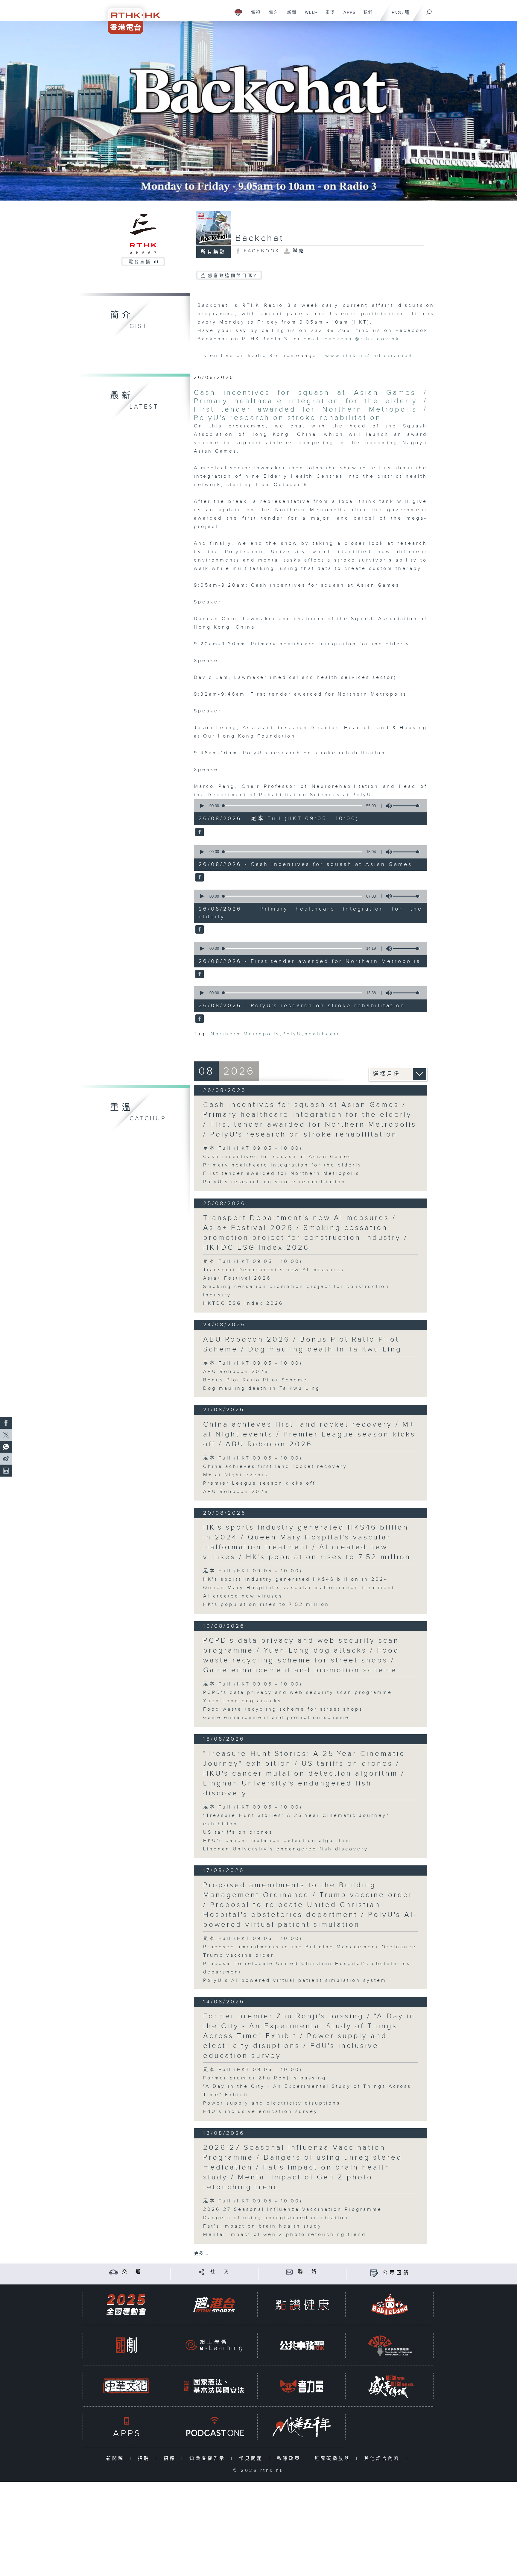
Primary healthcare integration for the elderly (283, 1165)
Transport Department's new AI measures (274, 1270)
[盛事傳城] (390, 2386)
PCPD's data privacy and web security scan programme (298, 1693)
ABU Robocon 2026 (236, 1372)
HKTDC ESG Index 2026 (243, 1303)
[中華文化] (126, 2386)
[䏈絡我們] (289, 2272)
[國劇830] (126, 2345)
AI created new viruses (243, 1596)
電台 (272, 16)
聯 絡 (308, 2272)
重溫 (328, 16)
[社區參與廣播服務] (390, 2345)
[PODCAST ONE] (214, 2427)
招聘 (145, 2459)
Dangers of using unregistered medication (276, 2218)
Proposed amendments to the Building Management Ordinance (310, 1947)
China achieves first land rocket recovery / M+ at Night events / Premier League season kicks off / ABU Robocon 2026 (309, 1434)
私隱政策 (290, 2459)
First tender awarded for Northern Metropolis (281, 1174)
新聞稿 (117, 2459)
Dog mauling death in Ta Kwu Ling (262, 1388)
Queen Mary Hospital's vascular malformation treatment (299, 1588)
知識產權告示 (209, 2459)
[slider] (407, 806)
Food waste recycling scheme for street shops (283, 1709)
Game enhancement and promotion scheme (276, 1718)
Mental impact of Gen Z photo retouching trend (285, 2235)
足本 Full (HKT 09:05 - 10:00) (253, 1148)
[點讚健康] (302, 2305)
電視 (254, 16)
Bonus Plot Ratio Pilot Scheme (255, 1380)
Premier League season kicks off (259, 1483)
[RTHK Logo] (130, 17)
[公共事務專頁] (302, 2345)
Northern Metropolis (245, 1034)
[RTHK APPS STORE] (126, 2427)
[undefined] (238, 12)
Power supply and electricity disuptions (272, 2103)
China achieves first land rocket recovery (275, 1467)
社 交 (220, 2272)
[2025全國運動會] (126, 2305)
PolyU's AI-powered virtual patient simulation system (295, 1980)
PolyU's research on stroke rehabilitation (275, 1182)
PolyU (292, 1034)
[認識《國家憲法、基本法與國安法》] (214, 2386)
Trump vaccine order (239, 1955)
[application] (308, 806)
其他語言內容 (383, 2459)
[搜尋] (429, 10)
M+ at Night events (236, 1475)
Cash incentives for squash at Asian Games (277, 1157)
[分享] (202, 2272)
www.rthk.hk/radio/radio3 (369, 356)
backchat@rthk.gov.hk (362, 339)
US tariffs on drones (238, 1832)
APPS (347, 16)
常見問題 (252, 2459)
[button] (202, 806)
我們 (366, 16)
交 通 (132, 2272)
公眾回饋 (396, 2273)
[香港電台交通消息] (114, 2272)
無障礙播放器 (334, 2459)
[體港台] (214, 2305)
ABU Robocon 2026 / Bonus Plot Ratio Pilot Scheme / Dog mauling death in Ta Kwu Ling (302, 1344)
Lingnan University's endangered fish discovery (286, 1849)
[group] (387, 806)
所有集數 (213, 252)
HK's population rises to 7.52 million (266, 1605)
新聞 (289, 16)
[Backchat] (258, 111)
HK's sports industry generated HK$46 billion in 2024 (296, 1579)
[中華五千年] (302, 2427)
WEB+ (309, 16)
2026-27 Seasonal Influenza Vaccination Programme (293, 2209)
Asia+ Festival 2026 (237, 1278)
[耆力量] (302, 2386)
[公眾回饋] (374, 2273)
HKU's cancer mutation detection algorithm (277, 1841)
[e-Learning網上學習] (214, 2345)
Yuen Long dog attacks (242, 1701)
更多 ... (201, 2253)
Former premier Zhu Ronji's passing (265, 2078)
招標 (171, 2459)
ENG (396, 13)
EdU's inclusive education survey (261, 2112)
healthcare (323, 1034)
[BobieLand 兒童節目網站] (390, 2305)
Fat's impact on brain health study (263, 2226)
